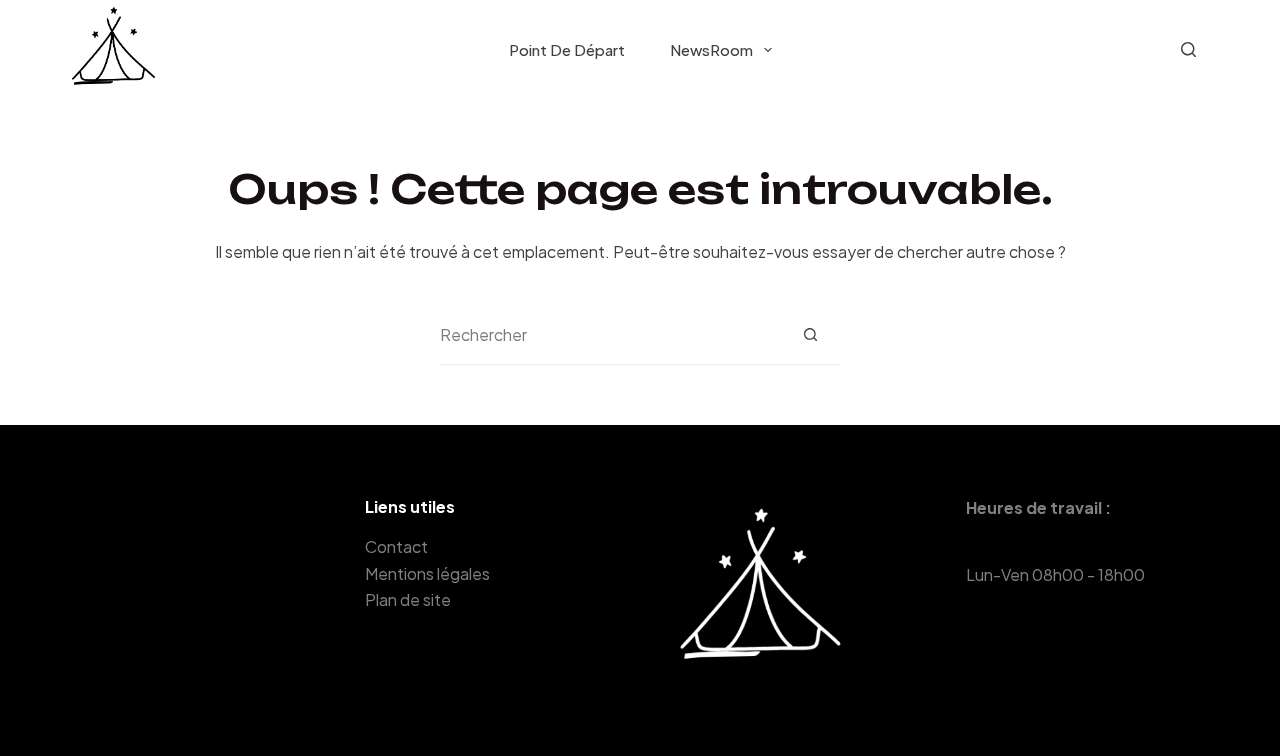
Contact (396, 546)
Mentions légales (427, 573)
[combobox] (610, 335)
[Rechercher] (1188, 49)
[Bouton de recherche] (810, 334)
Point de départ (567, 49)
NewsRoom (711, 49)
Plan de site (408, 599)
